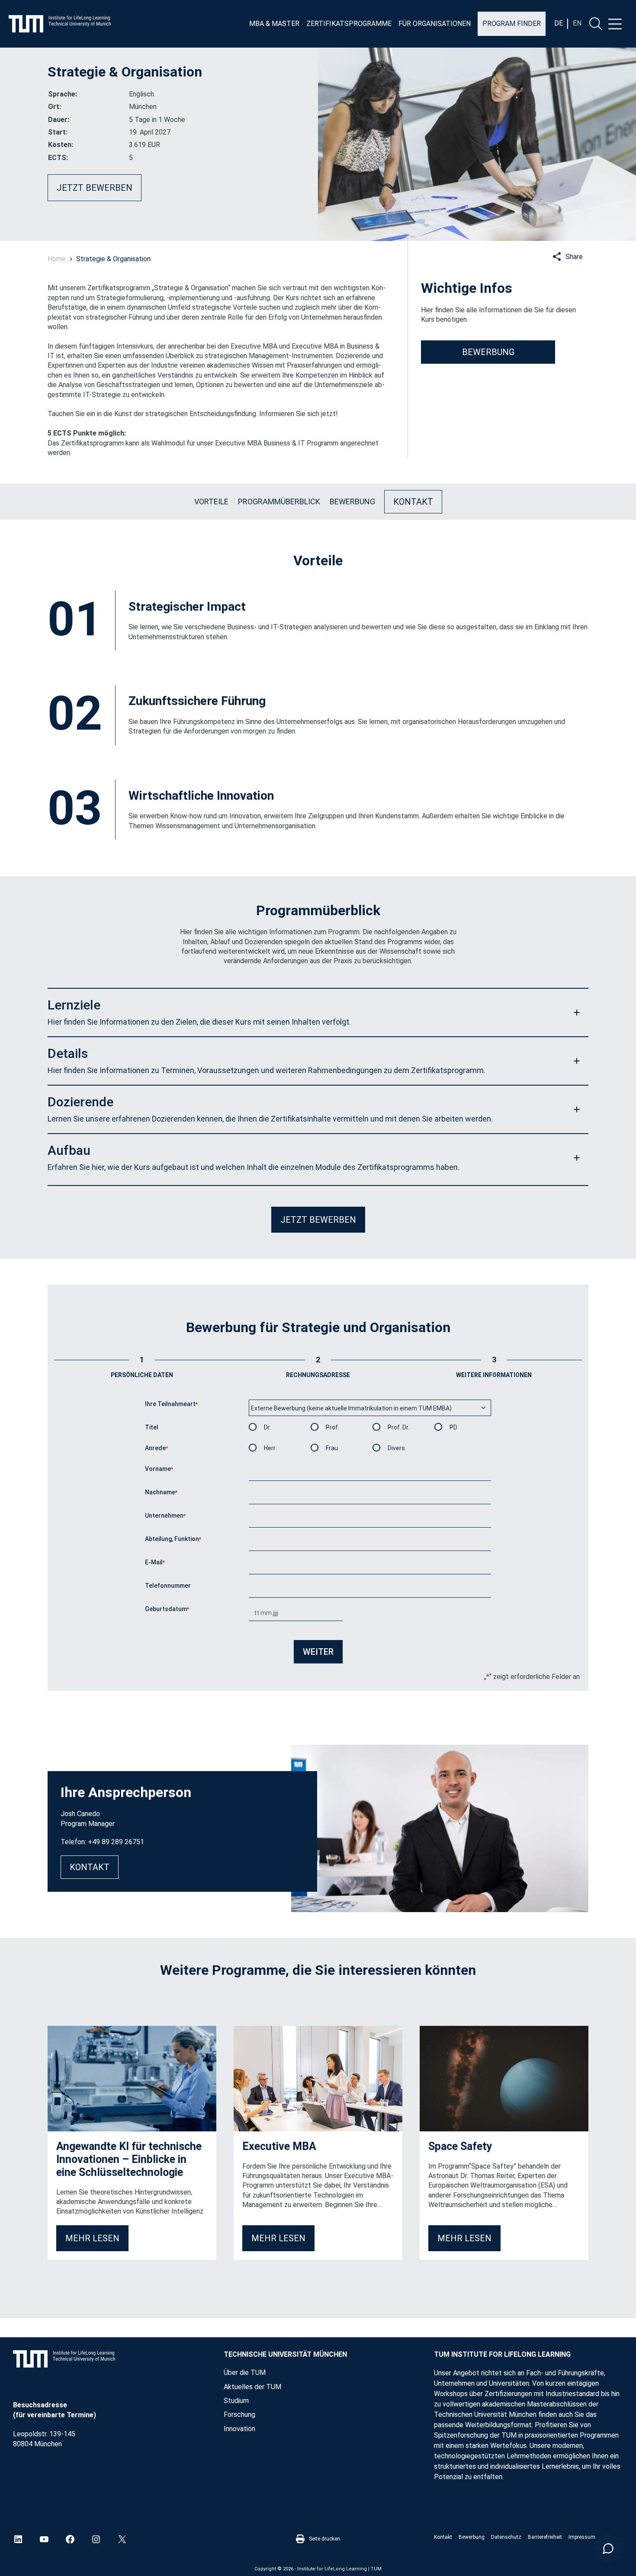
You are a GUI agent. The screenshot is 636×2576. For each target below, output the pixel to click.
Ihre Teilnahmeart (171, 1404)
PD (453, 1427)
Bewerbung (472, 2537)
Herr (270, 1448)
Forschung (239, 2414)
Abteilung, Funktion (173, 1539)
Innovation (239, 2429)
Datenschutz (506, 2537)
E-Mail (155, 1562)
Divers (396, 1448)
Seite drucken (324, 2539)
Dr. (267, 1427)
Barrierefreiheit (545, 2537)
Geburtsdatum (167, 1609)
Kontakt (443, 2537)
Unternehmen (165, 1515)
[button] (318, 1012)
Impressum (582, 2537)
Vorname (159, 1469)
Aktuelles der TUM (252, 2387)
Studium (236, 2401)
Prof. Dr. (398, 1427)
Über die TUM (245, 2373)
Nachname (161, 1492)
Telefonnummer (168, 1586)
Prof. (332, 1427)
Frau (332, 1448)
